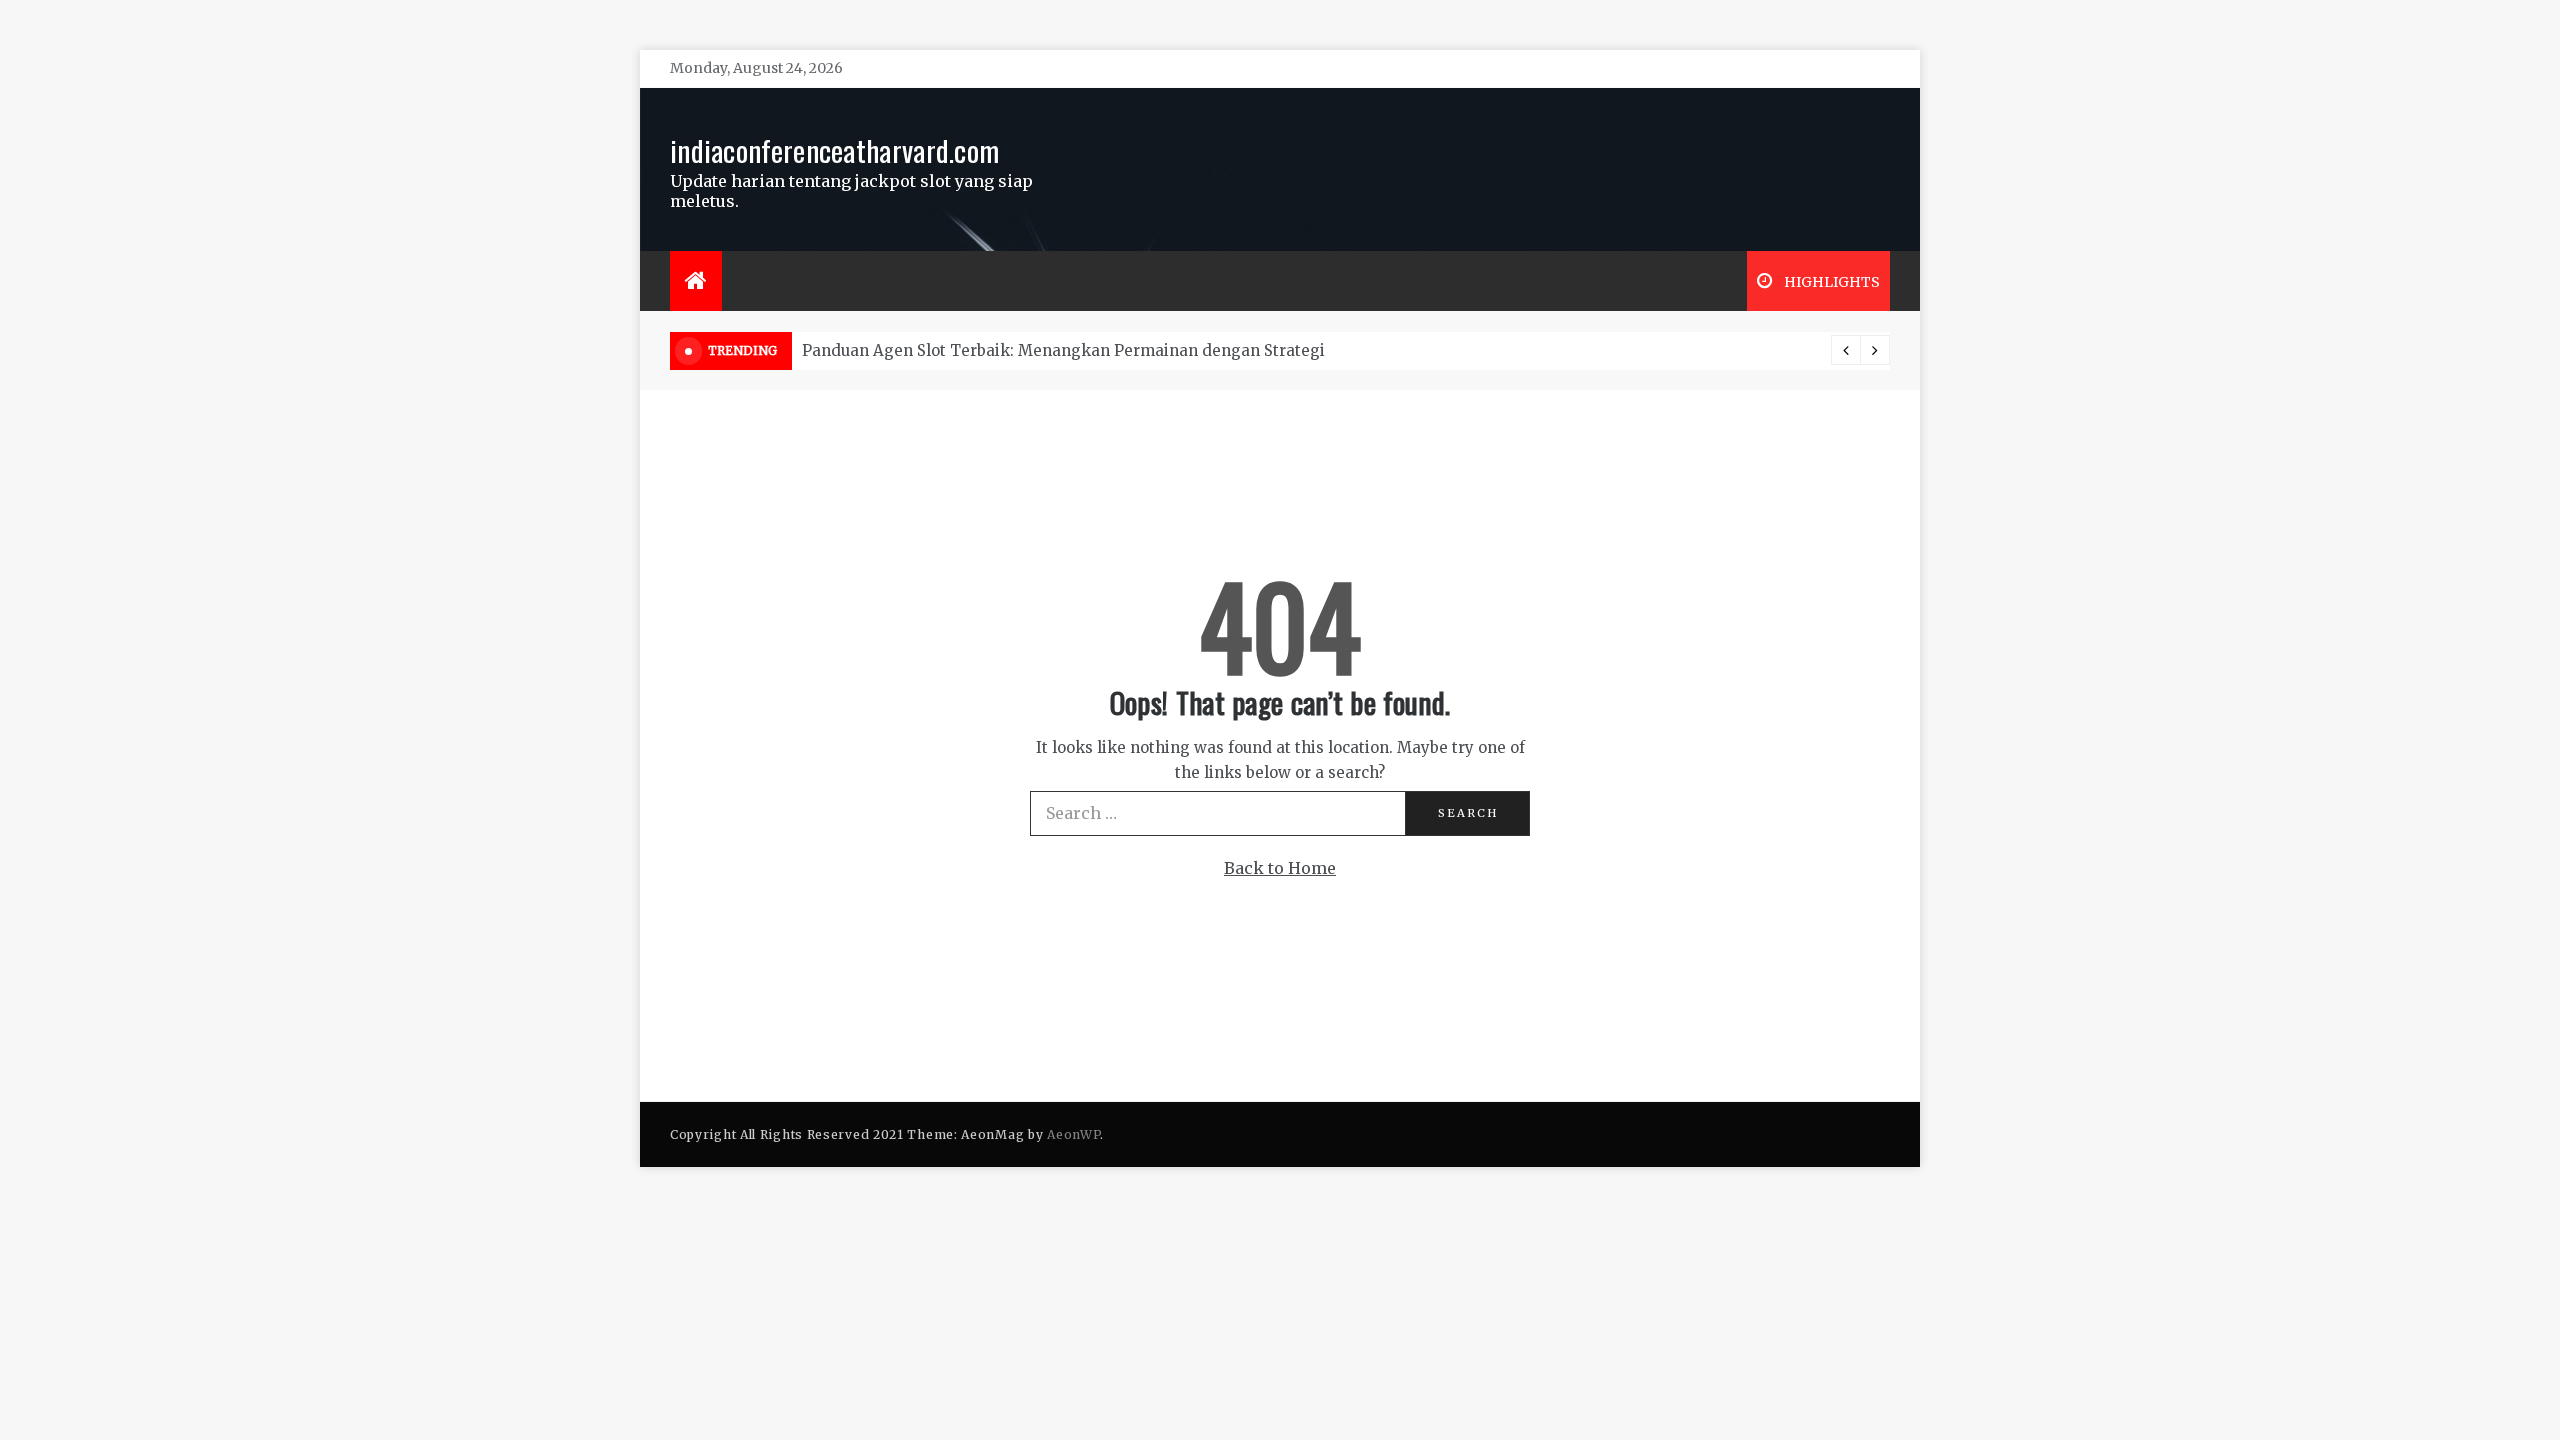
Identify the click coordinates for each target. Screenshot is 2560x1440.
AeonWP (1073, 1134)
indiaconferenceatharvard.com (834, 149)
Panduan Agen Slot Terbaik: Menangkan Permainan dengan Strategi (1063, 350)
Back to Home (1280, 868)
